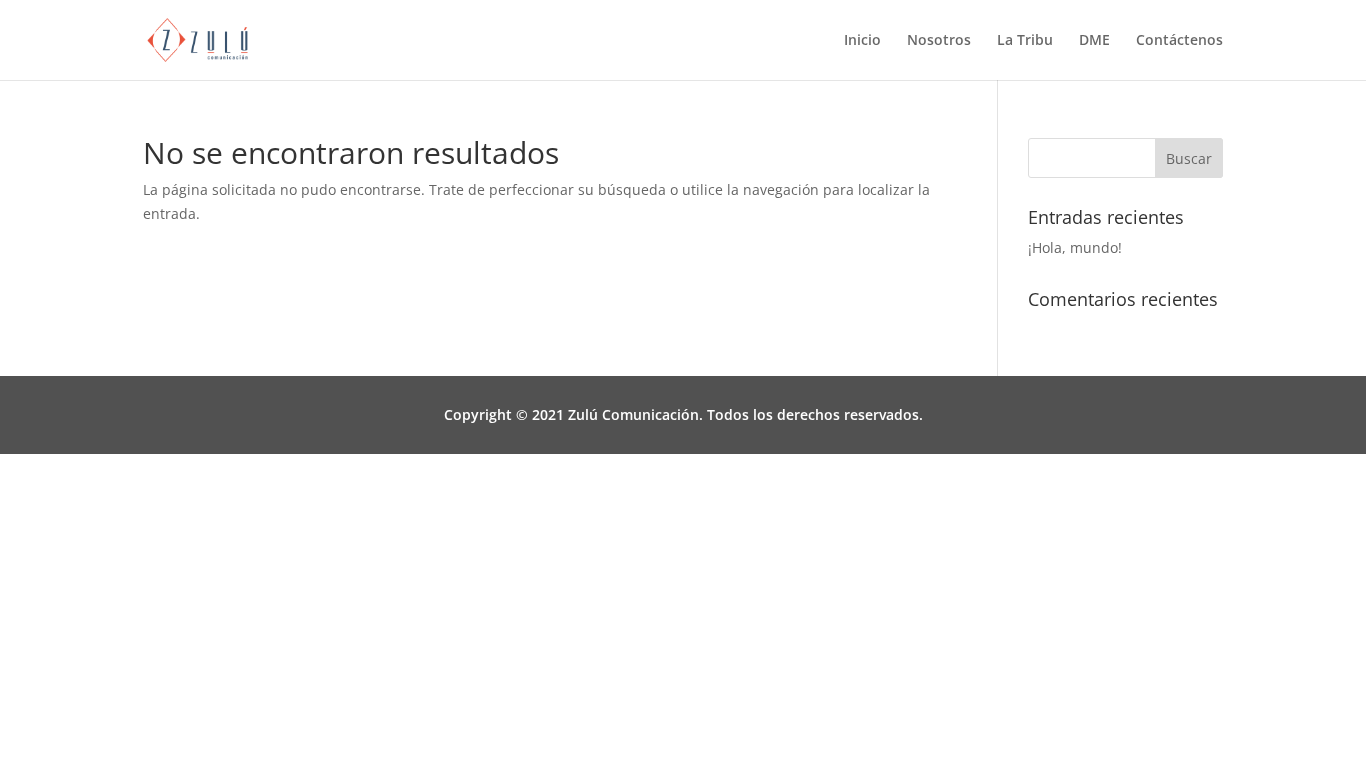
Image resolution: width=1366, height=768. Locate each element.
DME (1094, 41)
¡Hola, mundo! (1075, 247)
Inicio (862, 41)
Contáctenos (1179, 41)
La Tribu (1025, 41)
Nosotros (939, 41)
